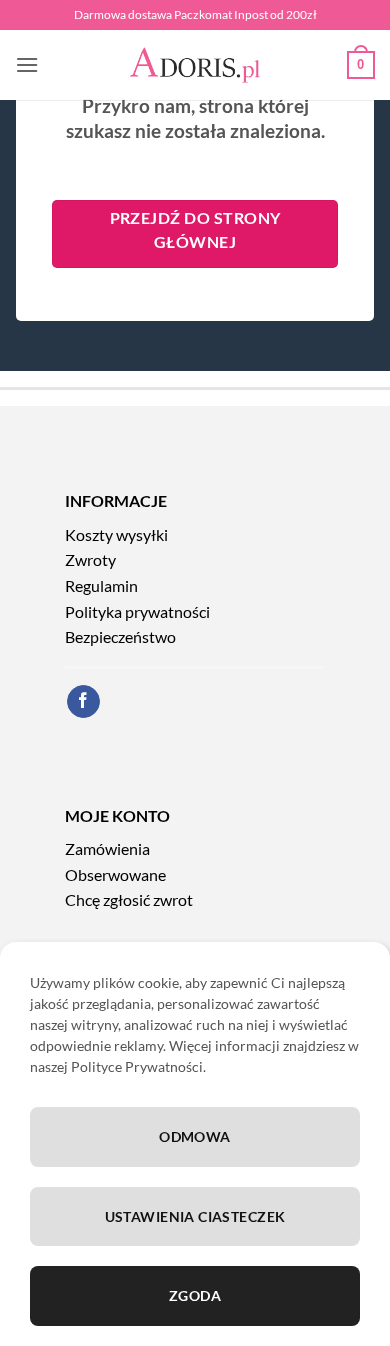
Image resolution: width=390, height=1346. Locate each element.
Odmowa (195, 1136)
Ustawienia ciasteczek (195, 1216)
